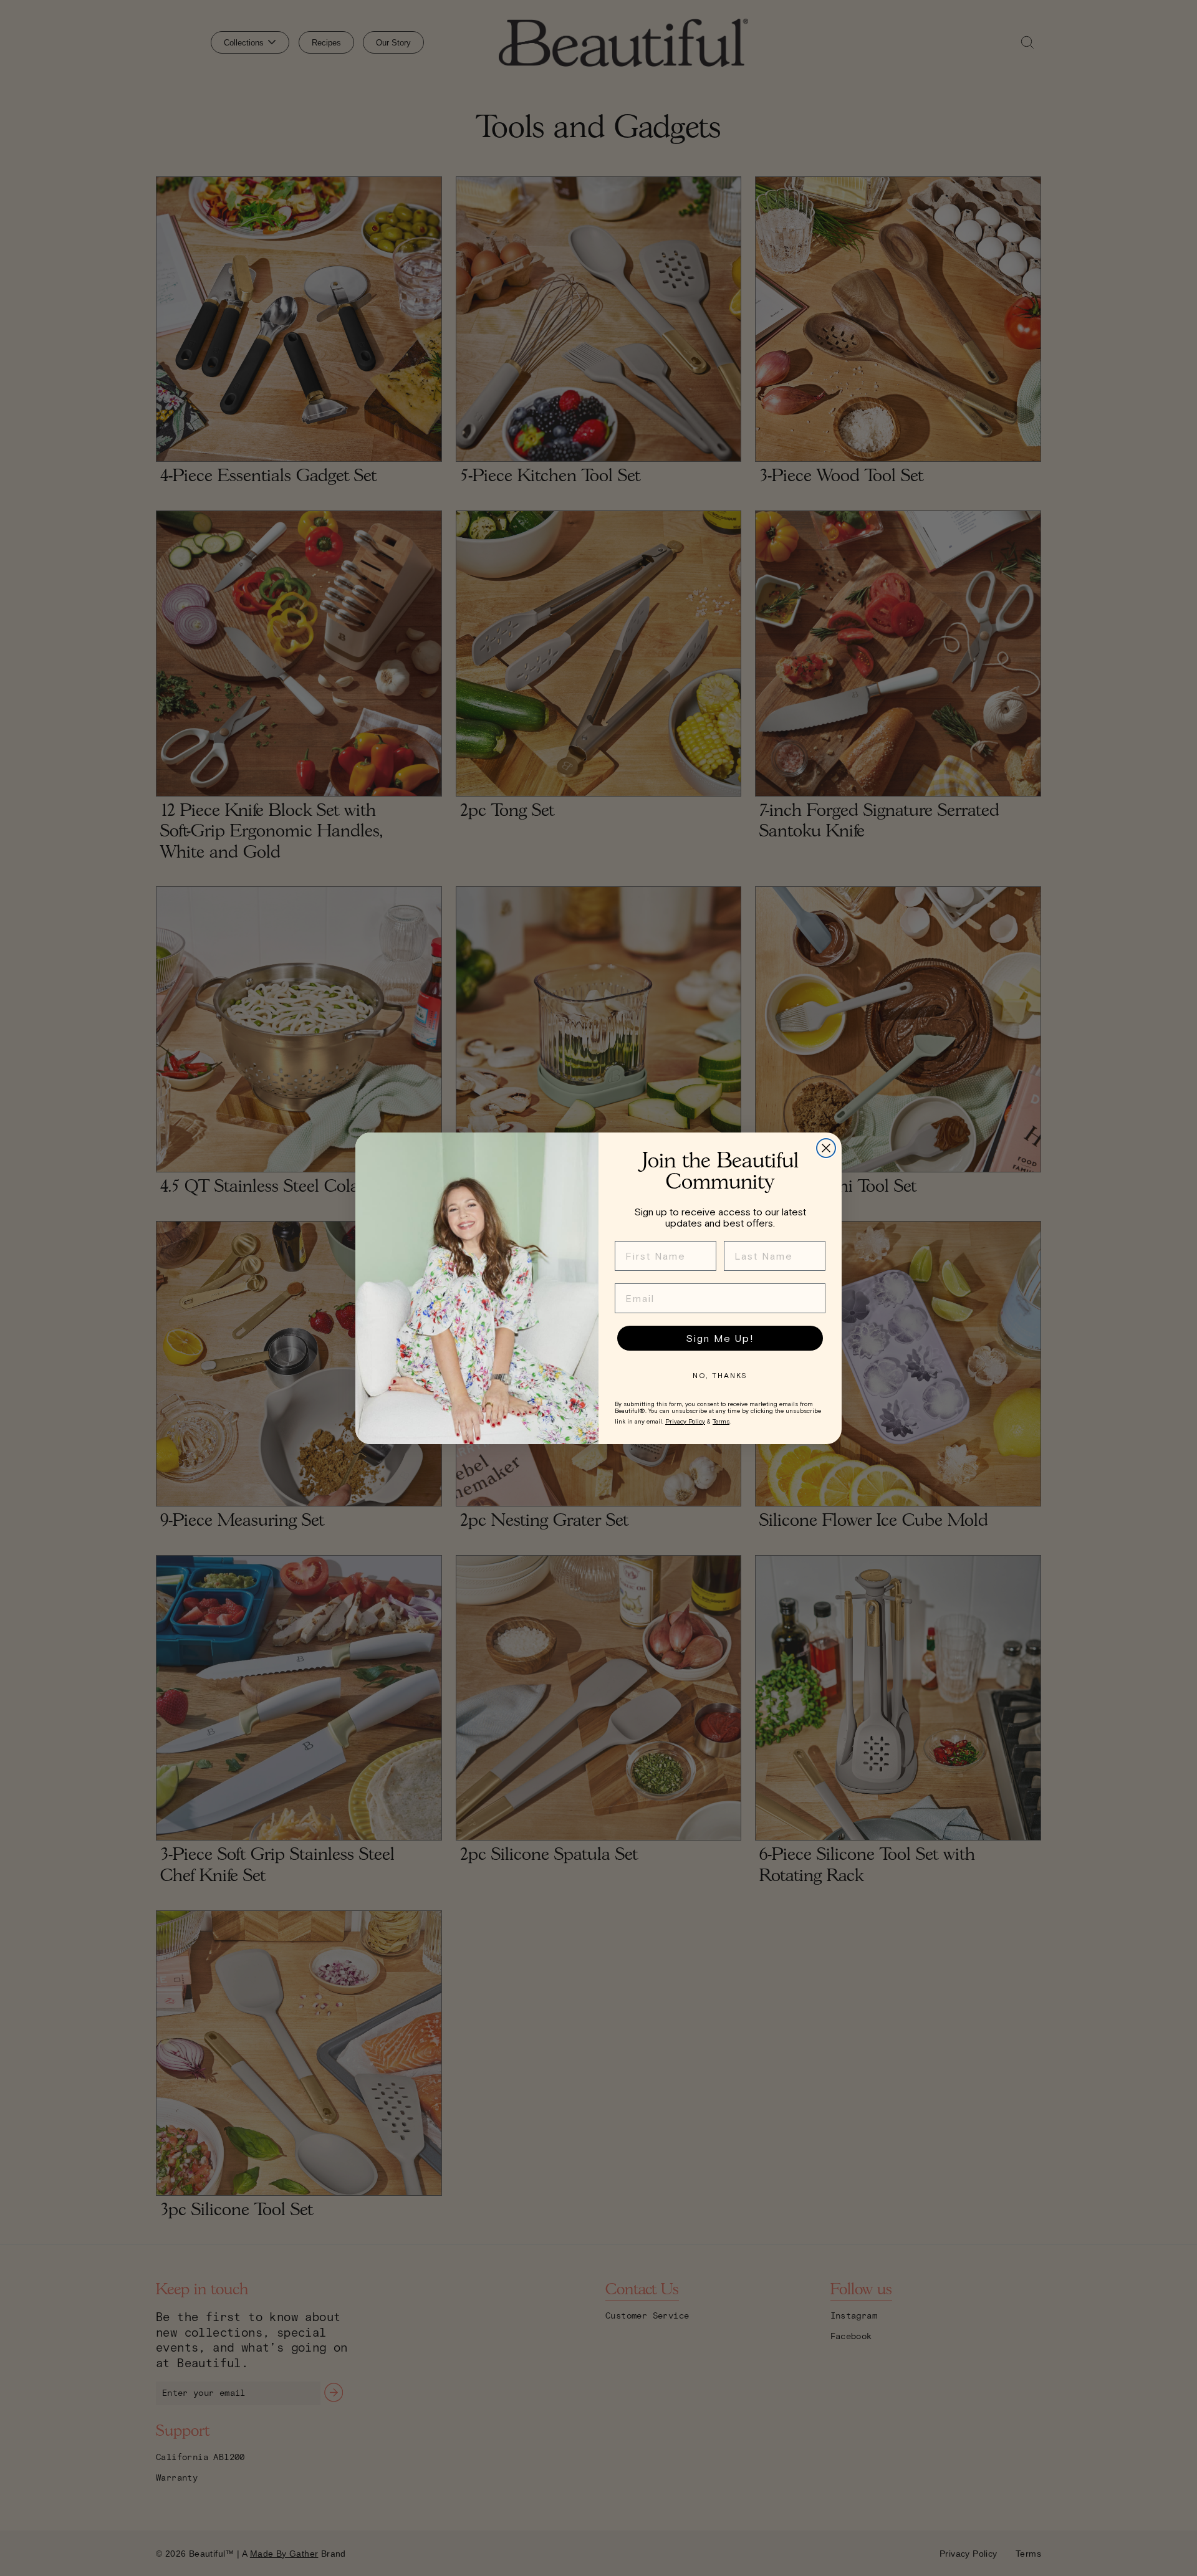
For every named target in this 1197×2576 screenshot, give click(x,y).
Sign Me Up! (720, 1338)
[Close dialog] (826, 1148)
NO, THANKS (720, 1376)
